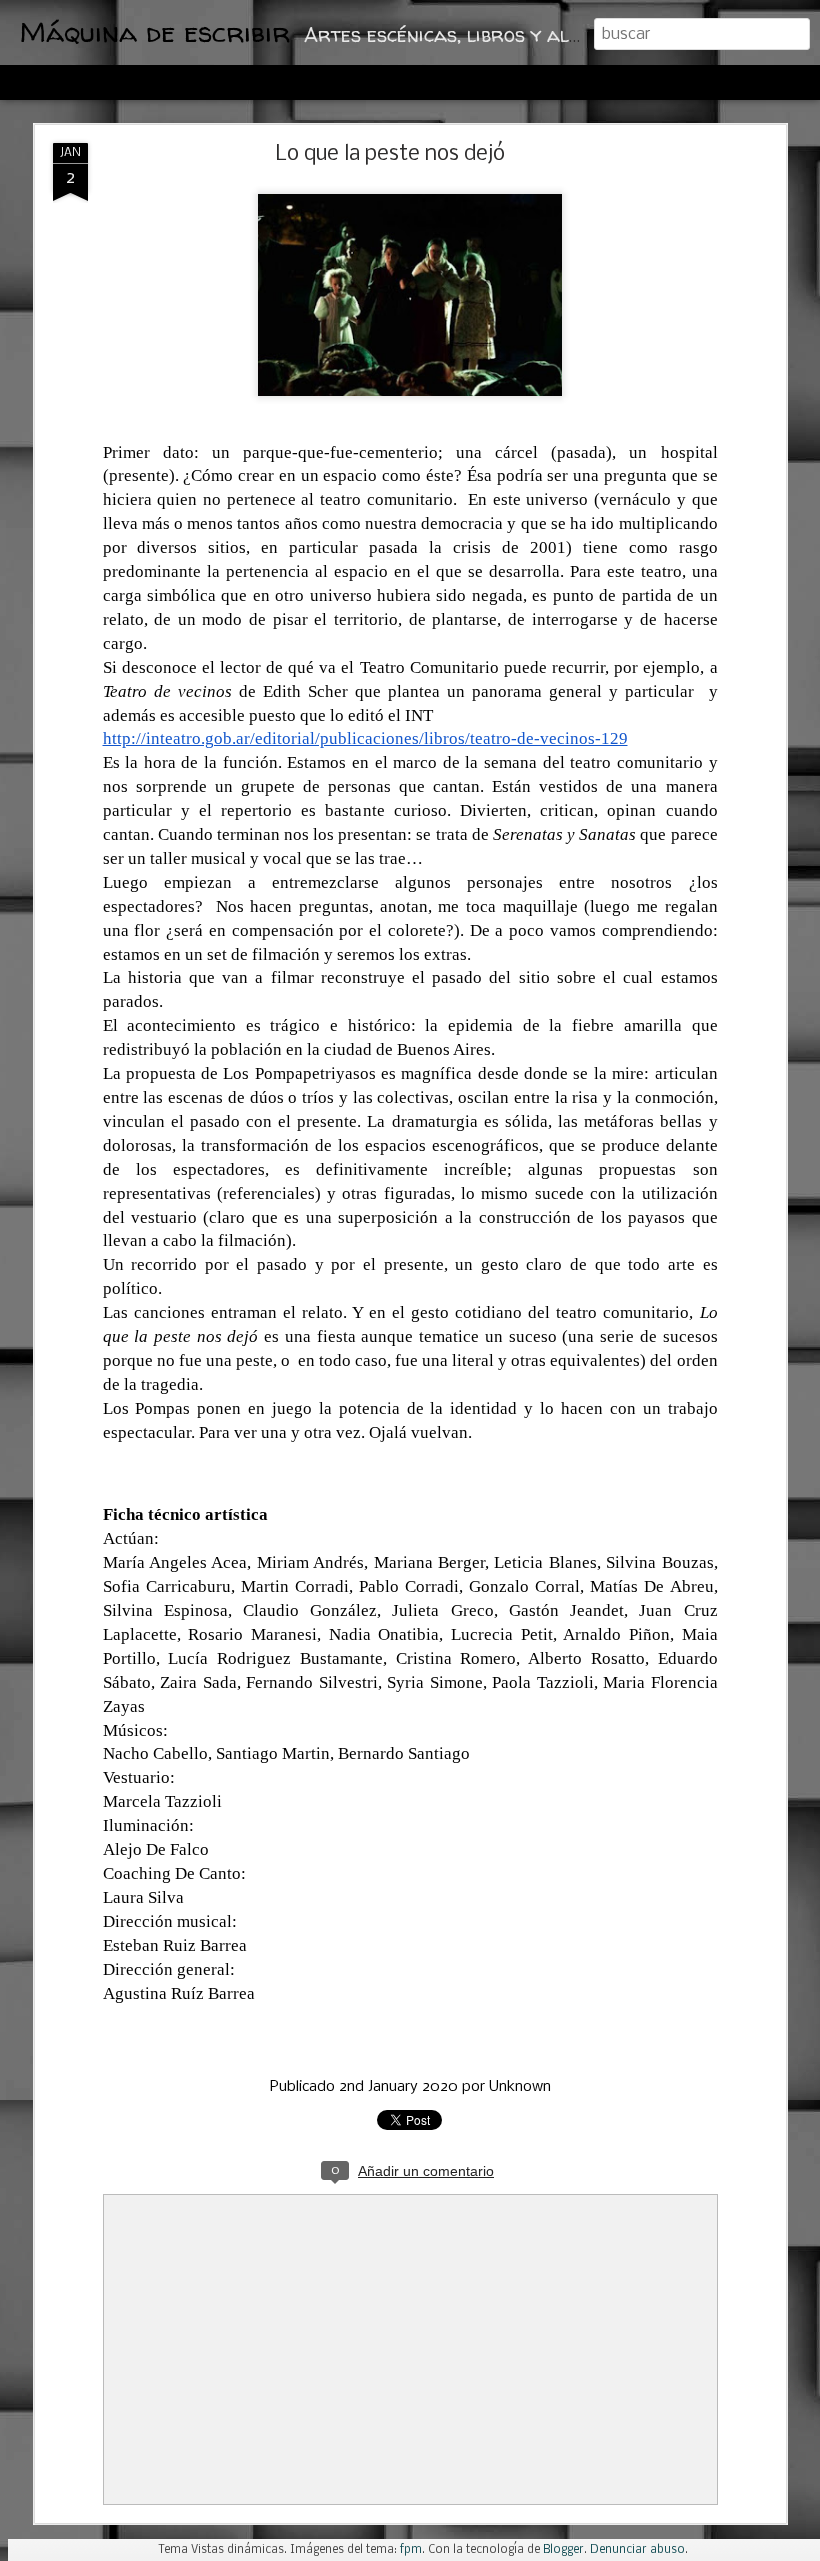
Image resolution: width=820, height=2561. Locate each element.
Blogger (563, 2550)
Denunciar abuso (637, 2550)
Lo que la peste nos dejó (390, 154)
